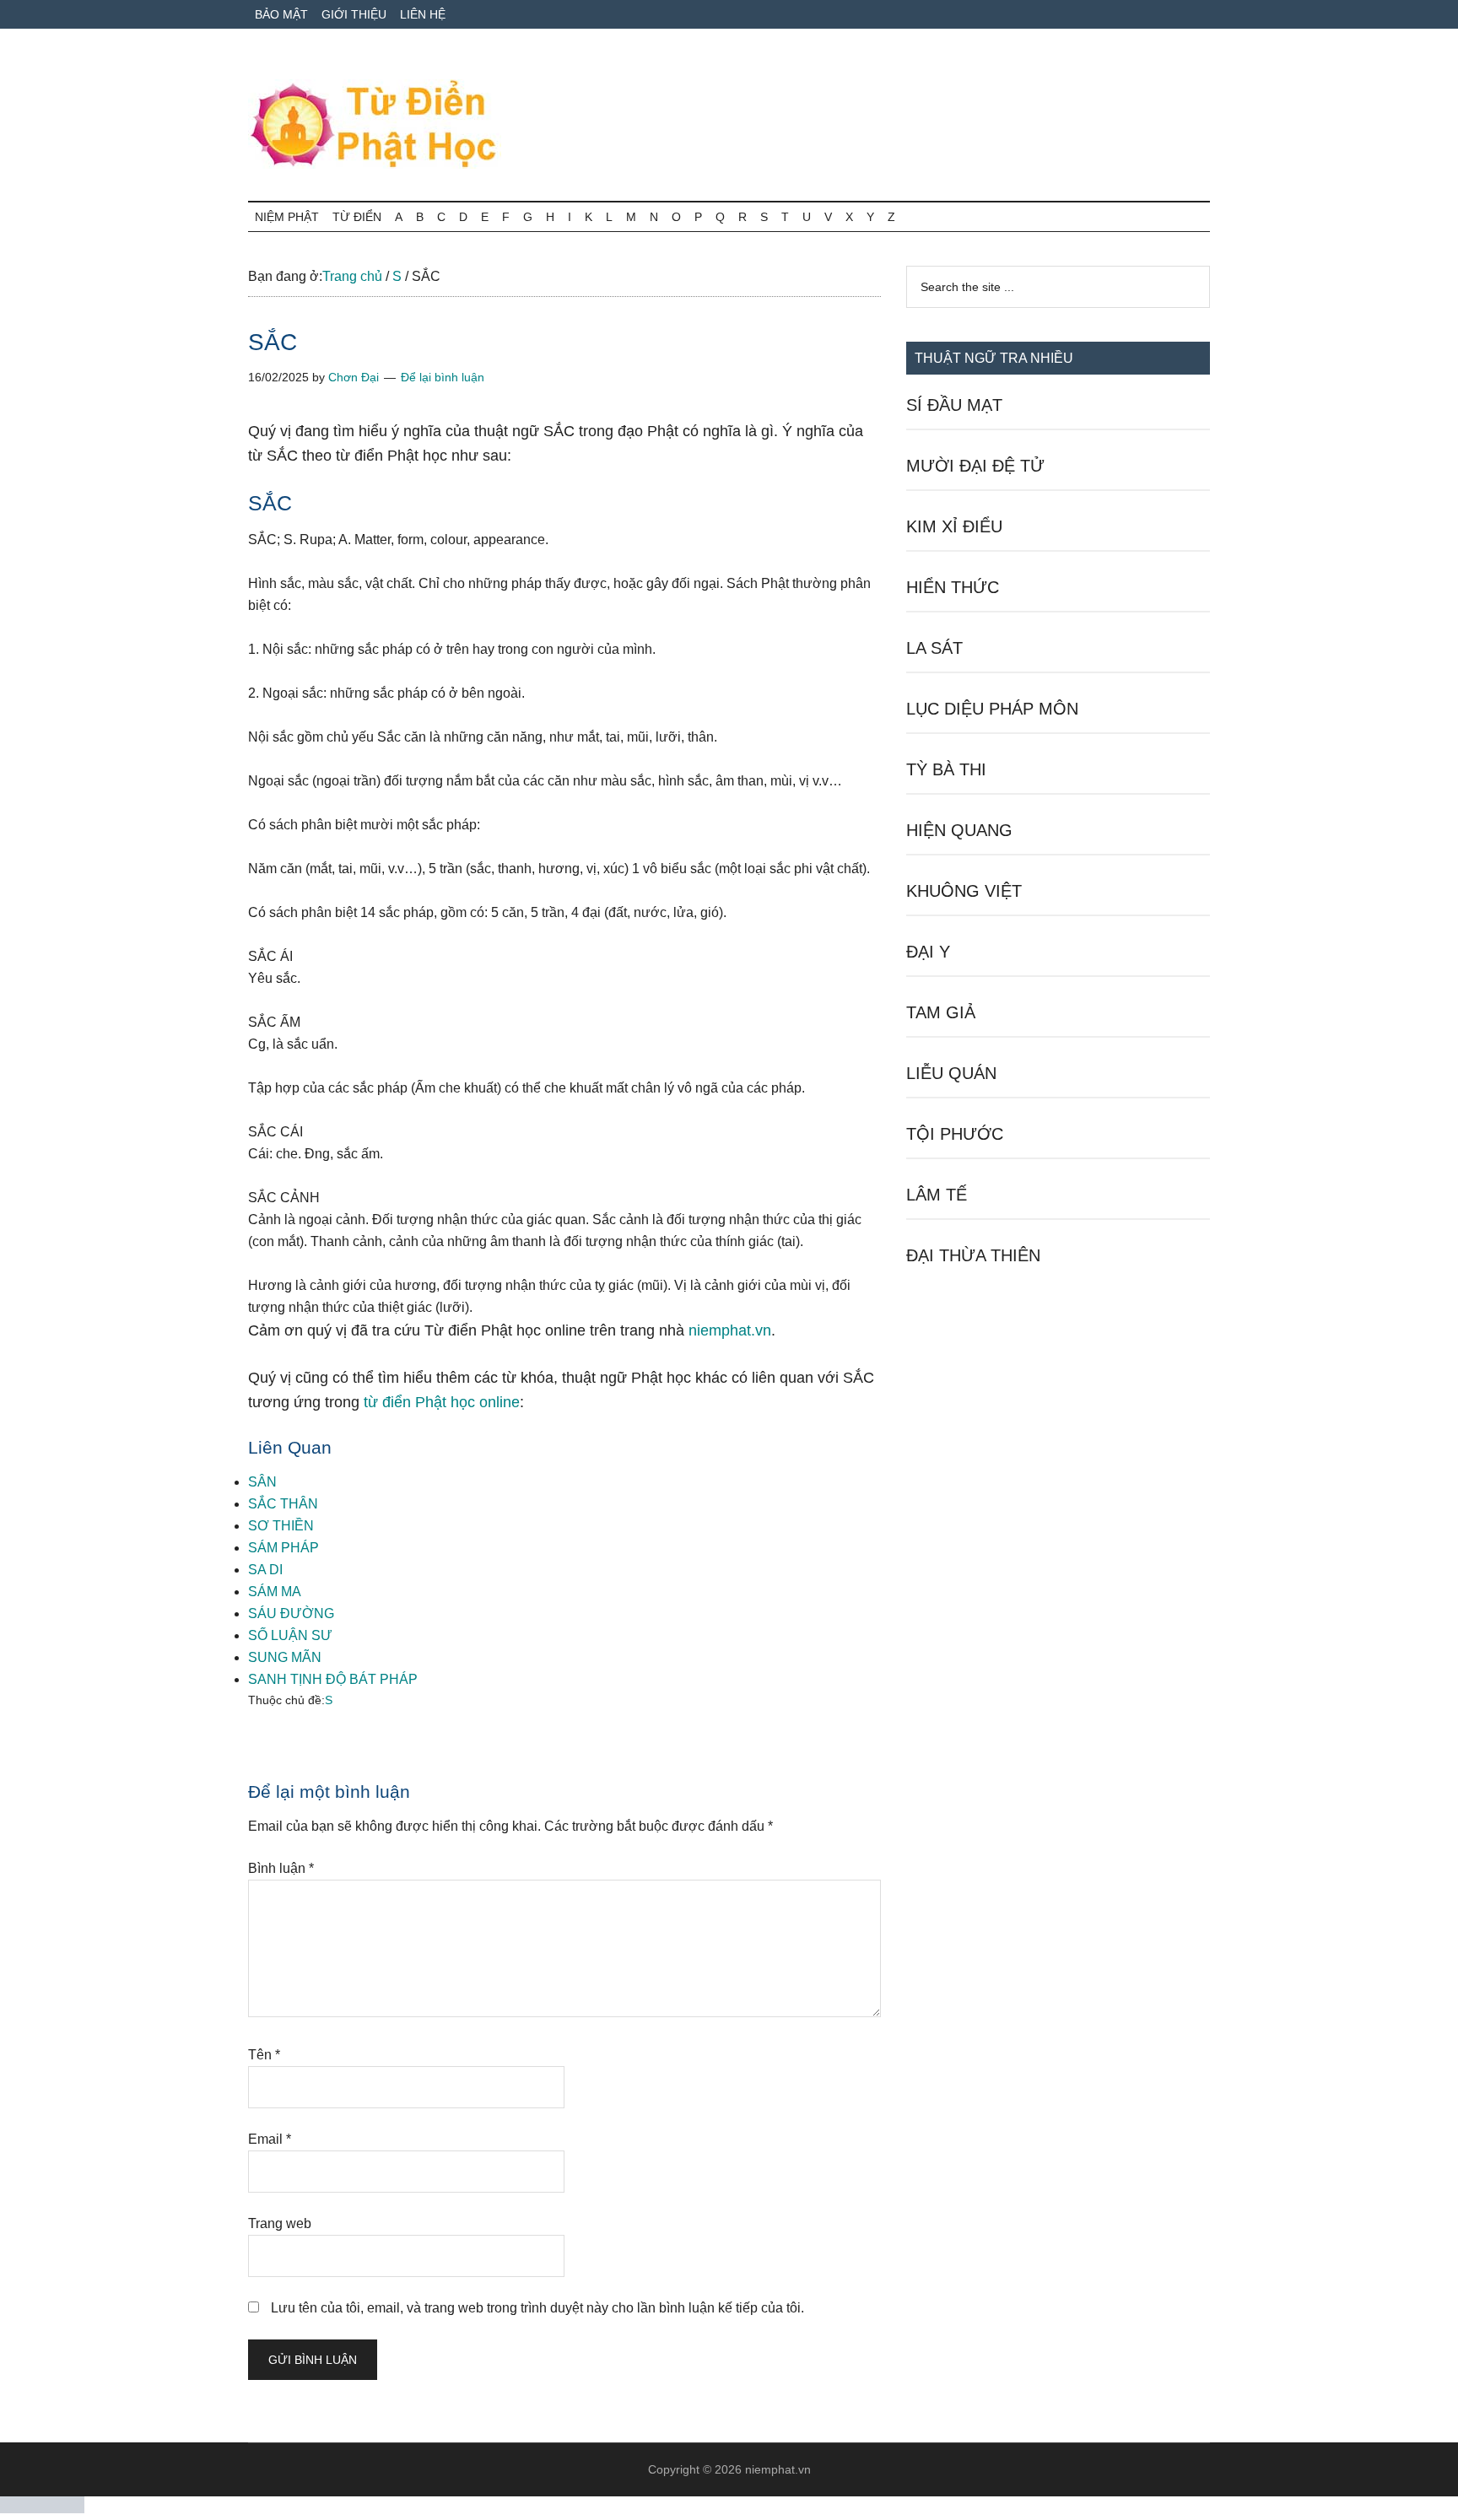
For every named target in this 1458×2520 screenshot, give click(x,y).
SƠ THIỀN (281, 1526)
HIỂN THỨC (953, 587)
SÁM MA (275, 1592)
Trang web (280, 2223)
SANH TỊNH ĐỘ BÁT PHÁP (333, 1679)
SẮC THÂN (283, 1504)
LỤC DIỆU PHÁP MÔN (992, 709)
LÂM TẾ (937, 1195)
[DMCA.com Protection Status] (42, 2509)
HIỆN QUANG (959, 830)
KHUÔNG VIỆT (964, 891)
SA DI (265, 1570)
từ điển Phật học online (442, 1402)
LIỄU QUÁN (951, 1073)
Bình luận (281, 1868)
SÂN (262, 1482)
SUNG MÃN (285, 1657)
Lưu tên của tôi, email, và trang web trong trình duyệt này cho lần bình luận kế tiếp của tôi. (537, 2308)
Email (270, 2139)
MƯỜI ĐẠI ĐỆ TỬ (975, 466)
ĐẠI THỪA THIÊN (973, 1255)
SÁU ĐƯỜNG (291, 1613)
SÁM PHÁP (283, 1548)
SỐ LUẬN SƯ (290, 1635)
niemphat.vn (730, 1330)
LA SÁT (934, 648)
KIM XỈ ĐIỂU (954, 526)
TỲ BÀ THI (946, 769)
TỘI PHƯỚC (955, 1134)
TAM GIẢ (941, 1012)
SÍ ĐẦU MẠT (954, 405)
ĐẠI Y (928, 952)
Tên (264, 2055)
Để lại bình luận (443, 377)
